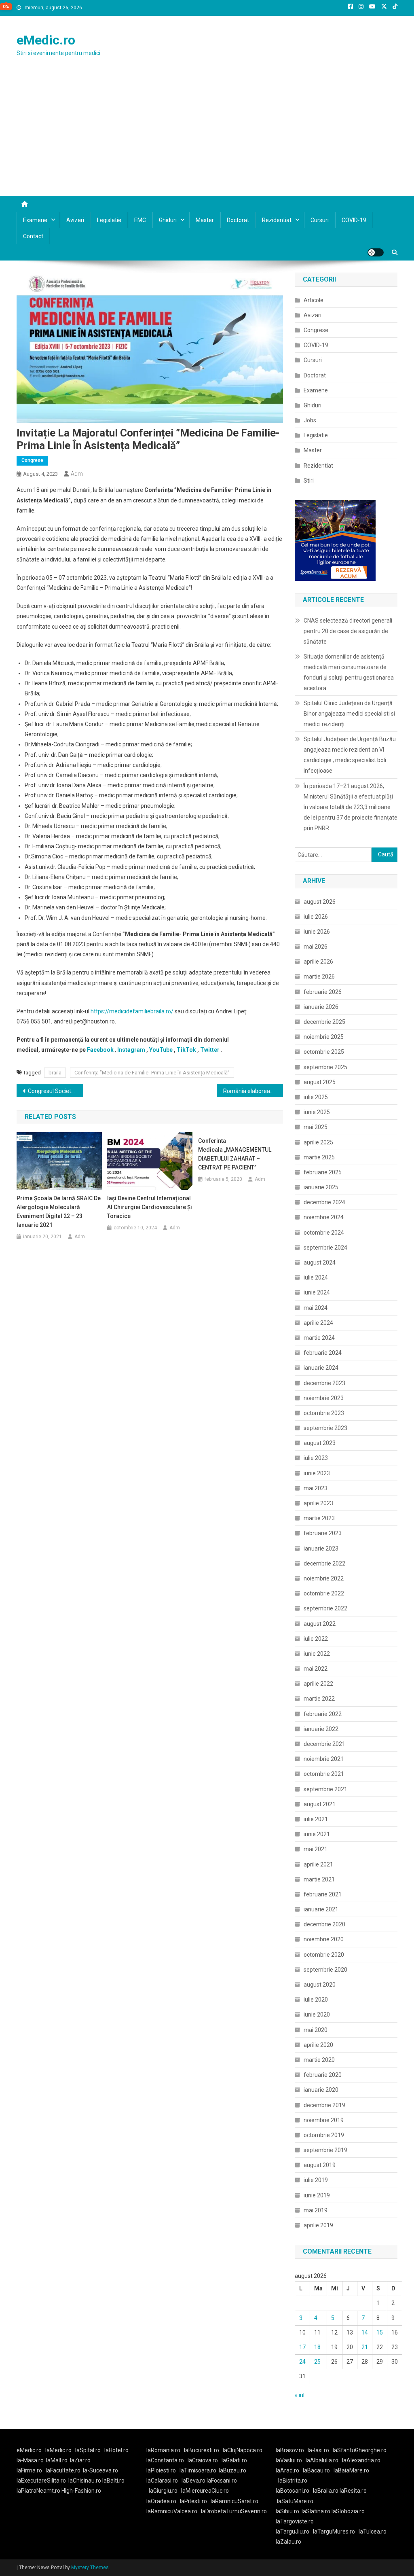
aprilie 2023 (318, 1503)
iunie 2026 (317, 932)
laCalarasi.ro (162, 2481)
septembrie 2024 (325, 1248)
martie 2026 (319, 977)
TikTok (186, 1050)
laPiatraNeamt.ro (38, 2491)
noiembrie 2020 (324, 1939)
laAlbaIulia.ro (322, 2460)
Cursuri (320, 220)
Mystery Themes (90, 2568)
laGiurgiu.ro (165, 2491)
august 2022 (320, 1624)
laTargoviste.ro (295, 2521)
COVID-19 (354, 220)
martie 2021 (319, 1879)
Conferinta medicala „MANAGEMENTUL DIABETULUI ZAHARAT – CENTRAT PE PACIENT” (235, 1154)
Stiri (309, 481)
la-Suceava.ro (100, 2470)
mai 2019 (316, 2210)
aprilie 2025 (318, 1142)
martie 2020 (319, 2060)
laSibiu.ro (287, 2511)
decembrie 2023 (324, 1383)
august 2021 (320, 1804)
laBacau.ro (316, 2470)
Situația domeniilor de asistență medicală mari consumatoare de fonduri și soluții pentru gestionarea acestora (349, 672)
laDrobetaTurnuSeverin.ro (234, 2511)
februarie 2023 (323, 1533)
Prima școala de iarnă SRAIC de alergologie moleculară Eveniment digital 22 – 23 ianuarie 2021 (59, 1212)
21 (365, 2347)
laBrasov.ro (290, 2450)
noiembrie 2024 (324, 1217)
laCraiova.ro (203, 2460)
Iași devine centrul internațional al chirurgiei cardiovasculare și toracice (150, 1207)
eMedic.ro (46, 40)
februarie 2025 (323, 1172)
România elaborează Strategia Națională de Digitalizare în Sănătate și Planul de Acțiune (253, 1091)
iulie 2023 (316, 1458)
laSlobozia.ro (348, 2511)
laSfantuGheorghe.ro (360, 2450)
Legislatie (109, 220)
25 (317, 2362)
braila (55, 1073)
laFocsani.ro (221, 2481)
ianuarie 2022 (321, 1729)
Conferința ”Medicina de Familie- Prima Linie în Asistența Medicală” (152, 1073)
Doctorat (238, 220)
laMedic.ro (59, 2450)
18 (317, 2347)
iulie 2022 (316, 1639)
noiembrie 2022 (324, 1578)
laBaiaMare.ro (351, 2470)
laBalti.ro (113, 2481)
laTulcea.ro (373, 2532)
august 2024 (320, 1263)
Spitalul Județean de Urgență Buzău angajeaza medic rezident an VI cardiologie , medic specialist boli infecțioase (350, 755)
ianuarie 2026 (321, 1007)
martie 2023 (319, 1518)
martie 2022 (319, 1699)
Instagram (131, 1050)
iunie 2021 (317, 1834)
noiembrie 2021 (324, 1759)
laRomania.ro (163, 2450)
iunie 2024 (317, 1292)
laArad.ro (287, 2470)
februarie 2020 (323, 2075)
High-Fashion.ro (81, 2491)
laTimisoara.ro (198, 2470)
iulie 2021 (316, 1819)
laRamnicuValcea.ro (172, 2511)
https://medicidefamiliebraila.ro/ (132, 1011)
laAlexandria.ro (361, 2460)
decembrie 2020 (324, 1924)
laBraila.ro (326, 2491)
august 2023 (320, 1443)
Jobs (310, 420)
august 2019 (320, 2165)
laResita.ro (353, 2491)
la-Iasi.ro (318, 2450)
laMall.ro (57, 2460)
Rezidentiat (277, 220)
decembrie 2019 (324, 2105)
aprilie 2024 (318, 1323)
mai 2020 (316, 2030)
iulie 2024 (316, 1277)
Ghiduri (168, 220)
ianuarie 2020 (321, 2090)
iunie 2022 (317, 1654)
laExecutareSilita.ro (41, 2481)
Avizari (75, 220)
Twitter (210, 1050)
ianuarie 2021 (321, 1909)
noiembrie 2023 (324, 1398)
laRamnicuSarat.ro (234, 2501)
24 (302, 2362)
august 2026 (320, 902)
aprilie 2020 (318, 2045)
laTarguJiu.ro (294, 2532)
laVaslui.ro (291, 2460)
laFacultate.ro (63, 2470)
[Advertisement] (207, 135)
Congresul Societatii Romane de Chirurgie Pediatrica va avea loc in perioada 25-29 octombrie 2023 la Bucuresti (56, 1091)
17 (302, 2347)
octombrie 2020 (324, 1955)
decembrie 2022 (324, 1563)
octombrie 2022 (324, 1593)
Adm (77, 474)
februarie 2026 (323, 992)
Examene (35, 220)
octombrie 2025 (324, 1052)
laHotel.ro (116, 2450)
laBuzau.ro (232, 2470)
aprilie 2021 (318, 1864)
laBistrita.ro (293, 2481)
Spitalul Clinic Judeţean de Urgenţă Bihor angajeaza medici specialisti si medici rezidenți (349, 714)
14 (365, 2332)
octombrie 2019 (324, 2135)
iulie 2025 (316, 1097)
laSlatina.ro (316, 2511)
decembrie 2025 (324, 1022)
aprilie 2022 (318, 1684)
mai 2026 (316, 947)
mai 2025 (316, 1127)
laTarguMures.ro (334, 2532)
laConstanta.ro (165, 2460)
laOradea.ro (161, 2501)
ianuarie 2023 (321, 1549)
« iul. (300, 2395)
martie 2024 (319, 1338)
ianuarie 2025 (321, 1187)
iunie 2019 (317, 2195)
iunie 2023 (317, 1473)
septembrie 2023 (325, 1428)
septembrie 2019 (325, 2150)
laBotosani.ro (293, 2491)
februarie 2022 (323, 1714)
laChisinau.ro (85, 2481)
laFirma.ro (29, 2470)
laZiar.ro (80, 2460)
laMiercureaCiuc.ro (205, 2491)
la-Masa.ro (30, 2460)
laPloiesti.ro (161, 2470)
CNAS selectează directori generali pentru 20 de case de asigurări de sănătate (348, 631)
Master (205, 220)
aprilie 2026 (318, 962)
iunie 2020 (317, 2015)
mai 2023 (316, 1488)
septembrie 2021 (325, 1789)
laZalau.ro (288, 2542)
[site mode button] (376, 252)
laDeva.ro (193, 2481)
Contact (33, 236)
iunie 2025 (317, 1112)
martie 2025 (319, 1157)
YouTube (161, 1050)
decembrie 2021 (324, 1744)
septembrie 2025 (325, 1067)
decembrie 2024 (324, 1202)
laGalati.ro (234, 2460)
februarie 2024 (323, 1353)
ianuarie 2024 (321, 1368)
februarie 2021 (323, 1894)
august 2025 (320, 1082)
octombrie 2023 (324, 1413)
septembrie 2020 (325, 1970)
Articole (314, 300)
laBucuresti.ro (202, 2450)
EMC (140, 220)
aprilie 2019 (318, 2225)
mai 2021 (316, 1849)
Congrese (32, 460)
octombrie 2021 (324, 1774)
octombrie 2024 (324, 1233)
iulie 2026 (316, 917)
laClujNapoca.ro (243, 2450)
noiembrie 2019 (324, 2120)
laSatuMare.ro (295, 2501)
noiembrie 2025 (324, 1037)
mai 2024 (316, 1308)
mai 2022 (316, 1669)
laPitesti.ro (193, 2501)
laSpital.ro (88, 2450)
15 (380, 2332)
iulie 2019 (316, 2180)
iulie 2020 (316, 2000)
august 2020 (320, 1985)
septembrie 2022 (325, 1608)
